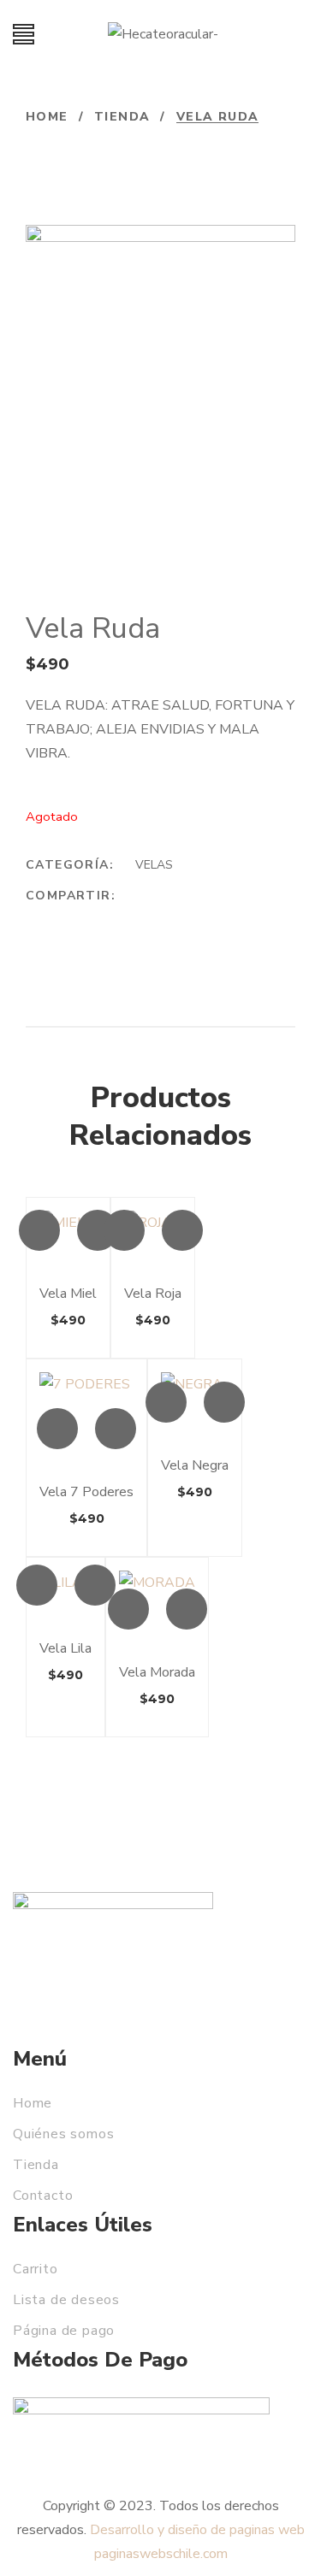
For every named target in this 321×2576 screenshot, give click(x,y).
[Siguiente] (76, 146)
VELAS (154, 865)
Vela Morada (157, 1672)
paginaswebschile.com (161, 2554)
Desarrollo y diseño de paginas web (197, 2530)
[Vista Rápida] (39, 1230)
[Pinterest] (211, 920)
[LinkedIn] (146, 920)
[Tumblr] (178, 920)
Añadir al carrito (224, 1402)
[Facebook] (48, 920)
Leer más (98, 1230)
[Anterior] (37, 146)
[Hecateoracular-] (163, 34)
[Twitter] (80, 920)
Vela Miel (68, 1294)
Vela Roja (153, 1294)
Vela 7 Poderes (86, 1492)
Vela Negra (195, 1465)
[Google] (113, 920)
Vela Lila (65, 1648)
